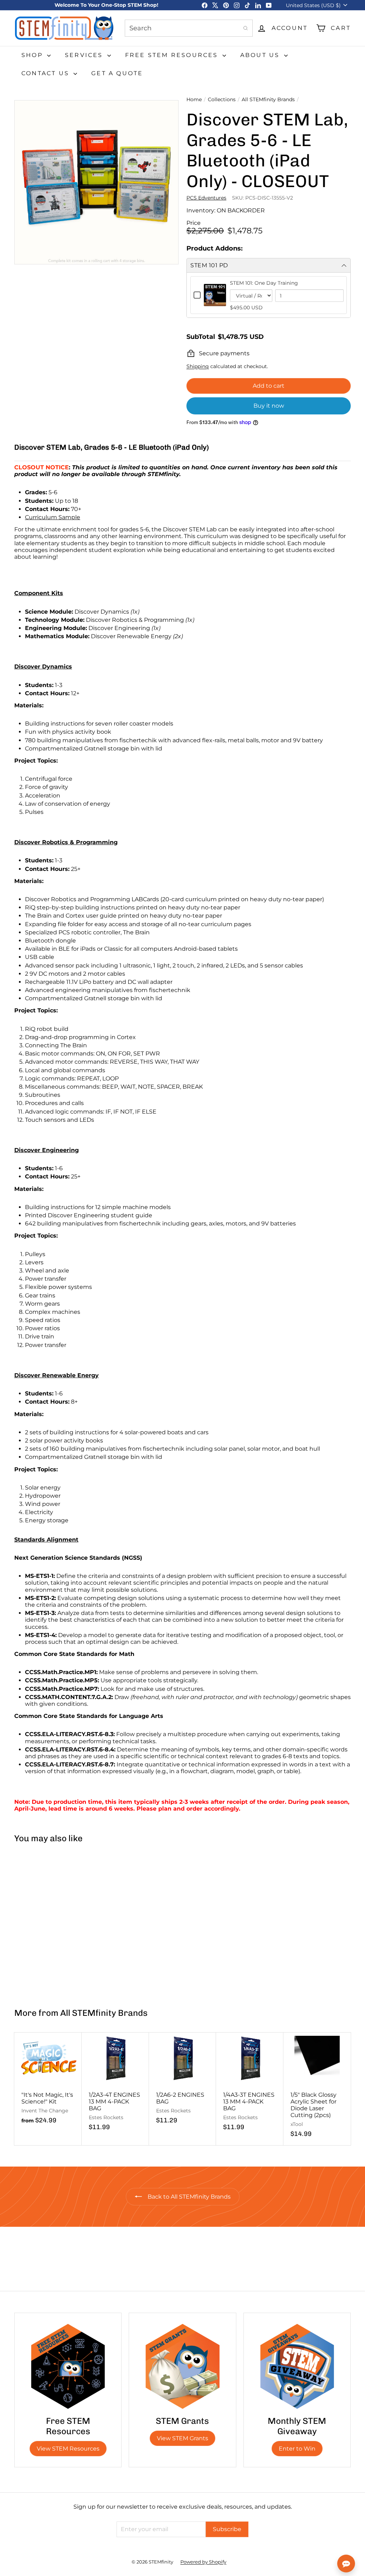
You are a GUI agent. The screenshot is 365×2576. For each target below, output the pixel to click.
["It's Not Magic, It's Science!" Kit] (48, 2082)
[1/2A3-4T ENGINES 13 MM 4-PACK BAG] (115, 2085)
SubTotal (201, 337)
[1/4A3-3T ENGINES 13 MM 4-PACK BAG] (250, 2085)
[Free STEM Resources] (68, 2366)
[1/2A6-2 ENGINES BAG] (183, 2082)
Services (85, 55)
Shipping (198, 366)
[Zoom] (96, 182)
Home (194, 100)
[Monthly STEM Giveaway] (297, 2366)
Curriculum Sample (53, 517)
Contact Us (47, 73)
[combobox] (189, 28)
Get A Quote (117, 73)
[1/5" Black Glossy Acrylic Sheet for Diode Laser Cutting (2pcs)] (317, 2089)
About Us (261, 55)
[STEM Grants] (182, 2366)
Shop (33, 55)
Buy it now (269, 406)
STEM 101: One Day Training (264, 283)
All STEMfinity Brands (268, 100)
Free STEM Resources (173, 55)
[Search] (246, 28)
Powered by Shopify (203, 2562)
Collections (222, 100)
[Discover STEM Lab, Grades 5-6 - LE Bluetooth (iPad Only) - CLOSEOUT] (42, 1922)
